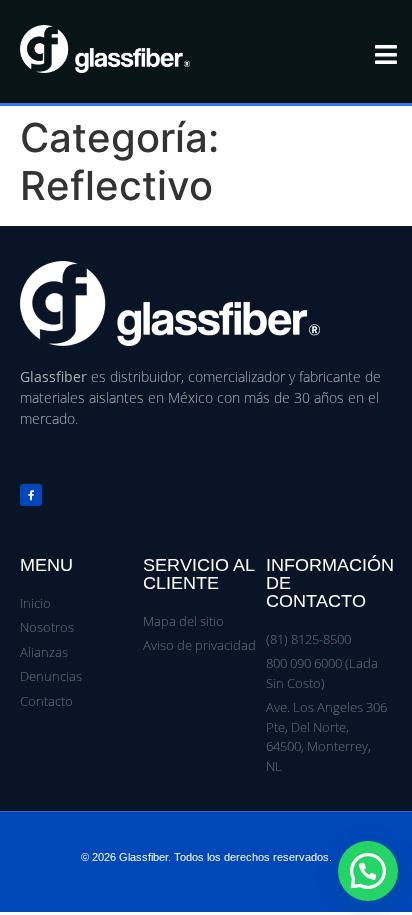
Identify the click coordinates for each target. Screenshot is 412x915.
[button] (368, 871)
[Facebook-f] (31, 495)
